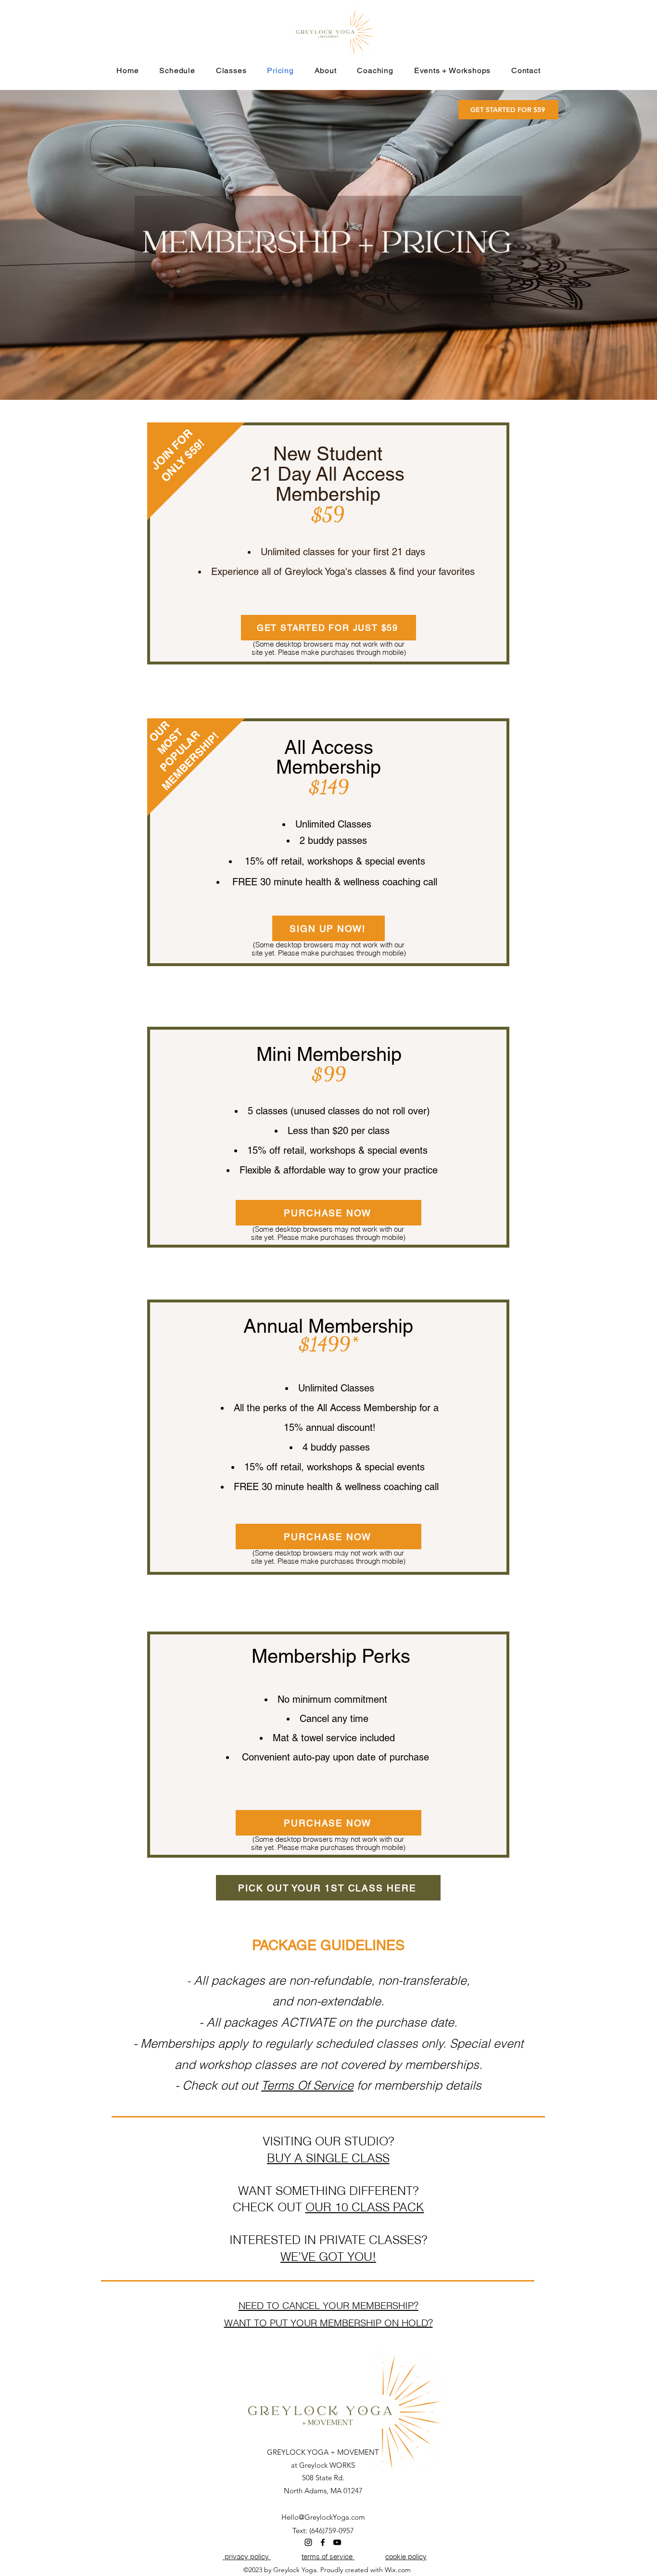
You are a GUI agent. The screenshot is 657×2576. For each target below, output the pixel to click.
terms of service (328, 2557)
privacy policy (247, 2557)
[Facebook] (323, 2542)
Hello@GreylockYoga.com (323, 2517)
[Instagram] (308, 2542)
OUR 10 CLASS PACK (365, 2207)
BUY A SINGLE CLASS (328, 2158)
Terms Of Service (307, 2085)
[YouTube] (337, 2542)
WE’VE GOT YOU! (328, 2257)
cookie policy (406, 2557)
